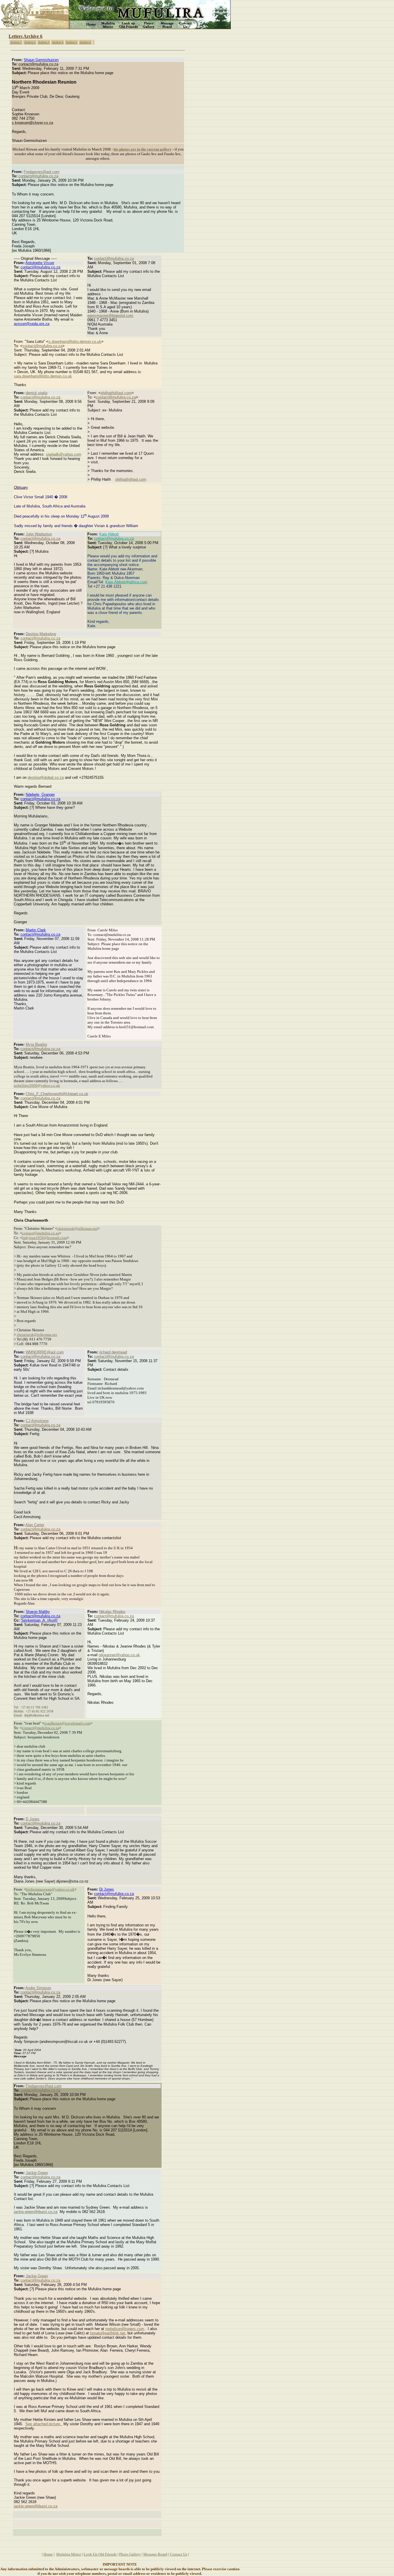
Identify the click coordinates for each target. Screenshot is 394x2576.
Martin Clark (36, 930)
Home (48, 2554)
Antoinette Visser (40, 263)
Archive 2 (30, 42)
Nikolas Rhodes (112, 1612)
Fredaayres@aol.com (42, 172)
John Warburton (39, 534)
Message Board (155, 2554)
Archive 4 (58, 42)
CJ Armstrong (37, 1421)
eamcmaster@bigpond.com (110, 316)
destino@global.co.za (46, 777)
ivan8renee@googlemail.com (67, 1723)
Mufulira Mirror (69, 2554)
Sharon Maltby (38, 1612)
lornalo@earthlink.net (108, 2333)
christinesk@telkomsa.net (77, 1228)
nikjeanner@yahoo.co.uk (119, 1655)
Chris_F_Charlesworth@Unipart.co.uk (57, 1094)
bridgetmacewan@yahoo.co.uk (50, 1889)
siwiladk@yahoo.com (64, 454)
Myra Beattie (36, 1044)
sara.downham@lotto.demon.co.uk (43, 376)
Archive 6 (85, 42)
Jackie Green (37, 2173)
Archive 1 (16, 42)
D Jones (33, 1819)
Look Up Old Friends (100, 2554)
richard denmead (113, 1352)
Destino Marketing (41, 634)
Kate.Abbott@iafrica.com (126, 582)
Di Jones (107, 1889)
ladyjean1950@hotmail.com (45, 1238)
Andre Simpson (38, 1988)
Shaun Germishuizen (41, 60)
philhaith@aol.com (116, 393)
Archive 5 (71, 42)
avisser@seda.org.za (32, 324)
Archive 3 (44, 42)
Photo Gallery (130, 2554)
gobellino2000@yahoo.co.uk (37, 1085)
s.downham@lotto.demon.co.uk (75, 342)
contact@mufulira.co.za (38, 176)
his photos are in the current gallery (143, 149)
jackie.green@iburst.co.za (36, 2212)
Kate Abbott (109, 534)
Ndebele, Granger (40, 795)
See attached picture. (44, 2424)
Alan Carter (35, 1525)
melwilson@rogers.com (125, 2329)
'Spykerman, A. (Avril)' (39, 1620)
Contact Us (179, 2554)
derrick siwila (36, 393)
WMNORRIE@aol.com (45, 1352)
